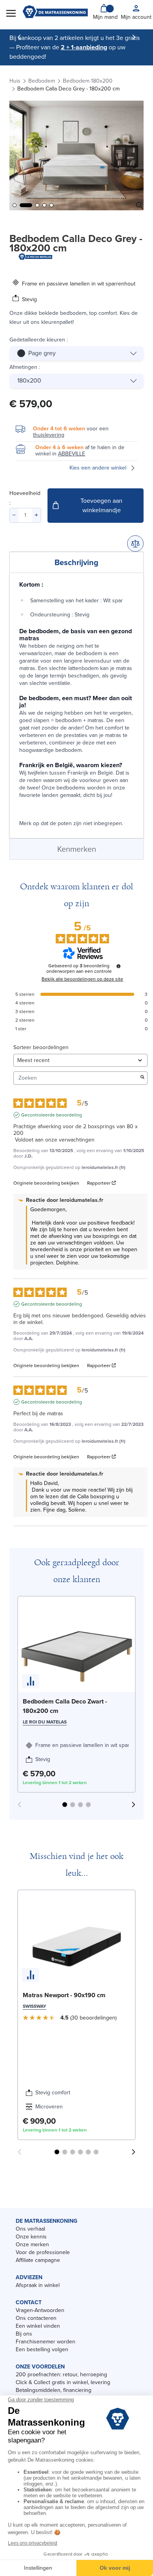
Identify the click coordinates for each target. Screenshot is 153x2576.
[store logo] (55, 13)
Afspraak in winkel (38, 2285)
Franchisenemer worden (46, 2342)
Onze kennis (31, 2237)
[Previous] (19, 37)
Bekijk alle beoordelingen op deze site (82, 979)
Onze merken (32, 2245)
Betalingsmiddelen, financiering (54, 2390)
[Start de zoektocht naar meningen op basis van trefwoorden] (142, 1078)
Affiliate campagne (38, 2260)
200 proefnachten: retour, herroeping (61, 2375)
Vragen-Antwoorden (40, 2310)
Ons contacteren (36, 2318)
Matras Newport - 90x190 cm (64, 1995)
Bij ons (24, 2334)
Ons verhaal (30, 2229)
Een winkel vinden (38, 2326)
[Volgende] (134, 37)
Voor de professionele (43, 2252)
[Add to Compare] (135, 544)
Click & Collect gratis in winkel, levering (63, 2382)
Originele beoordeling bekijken (46, 1183)
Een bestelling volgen (42, 2349)
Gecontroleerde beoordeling (52, 1115)
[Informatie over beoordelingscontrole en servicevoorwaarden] (118, 966)
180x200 (29, 380)
